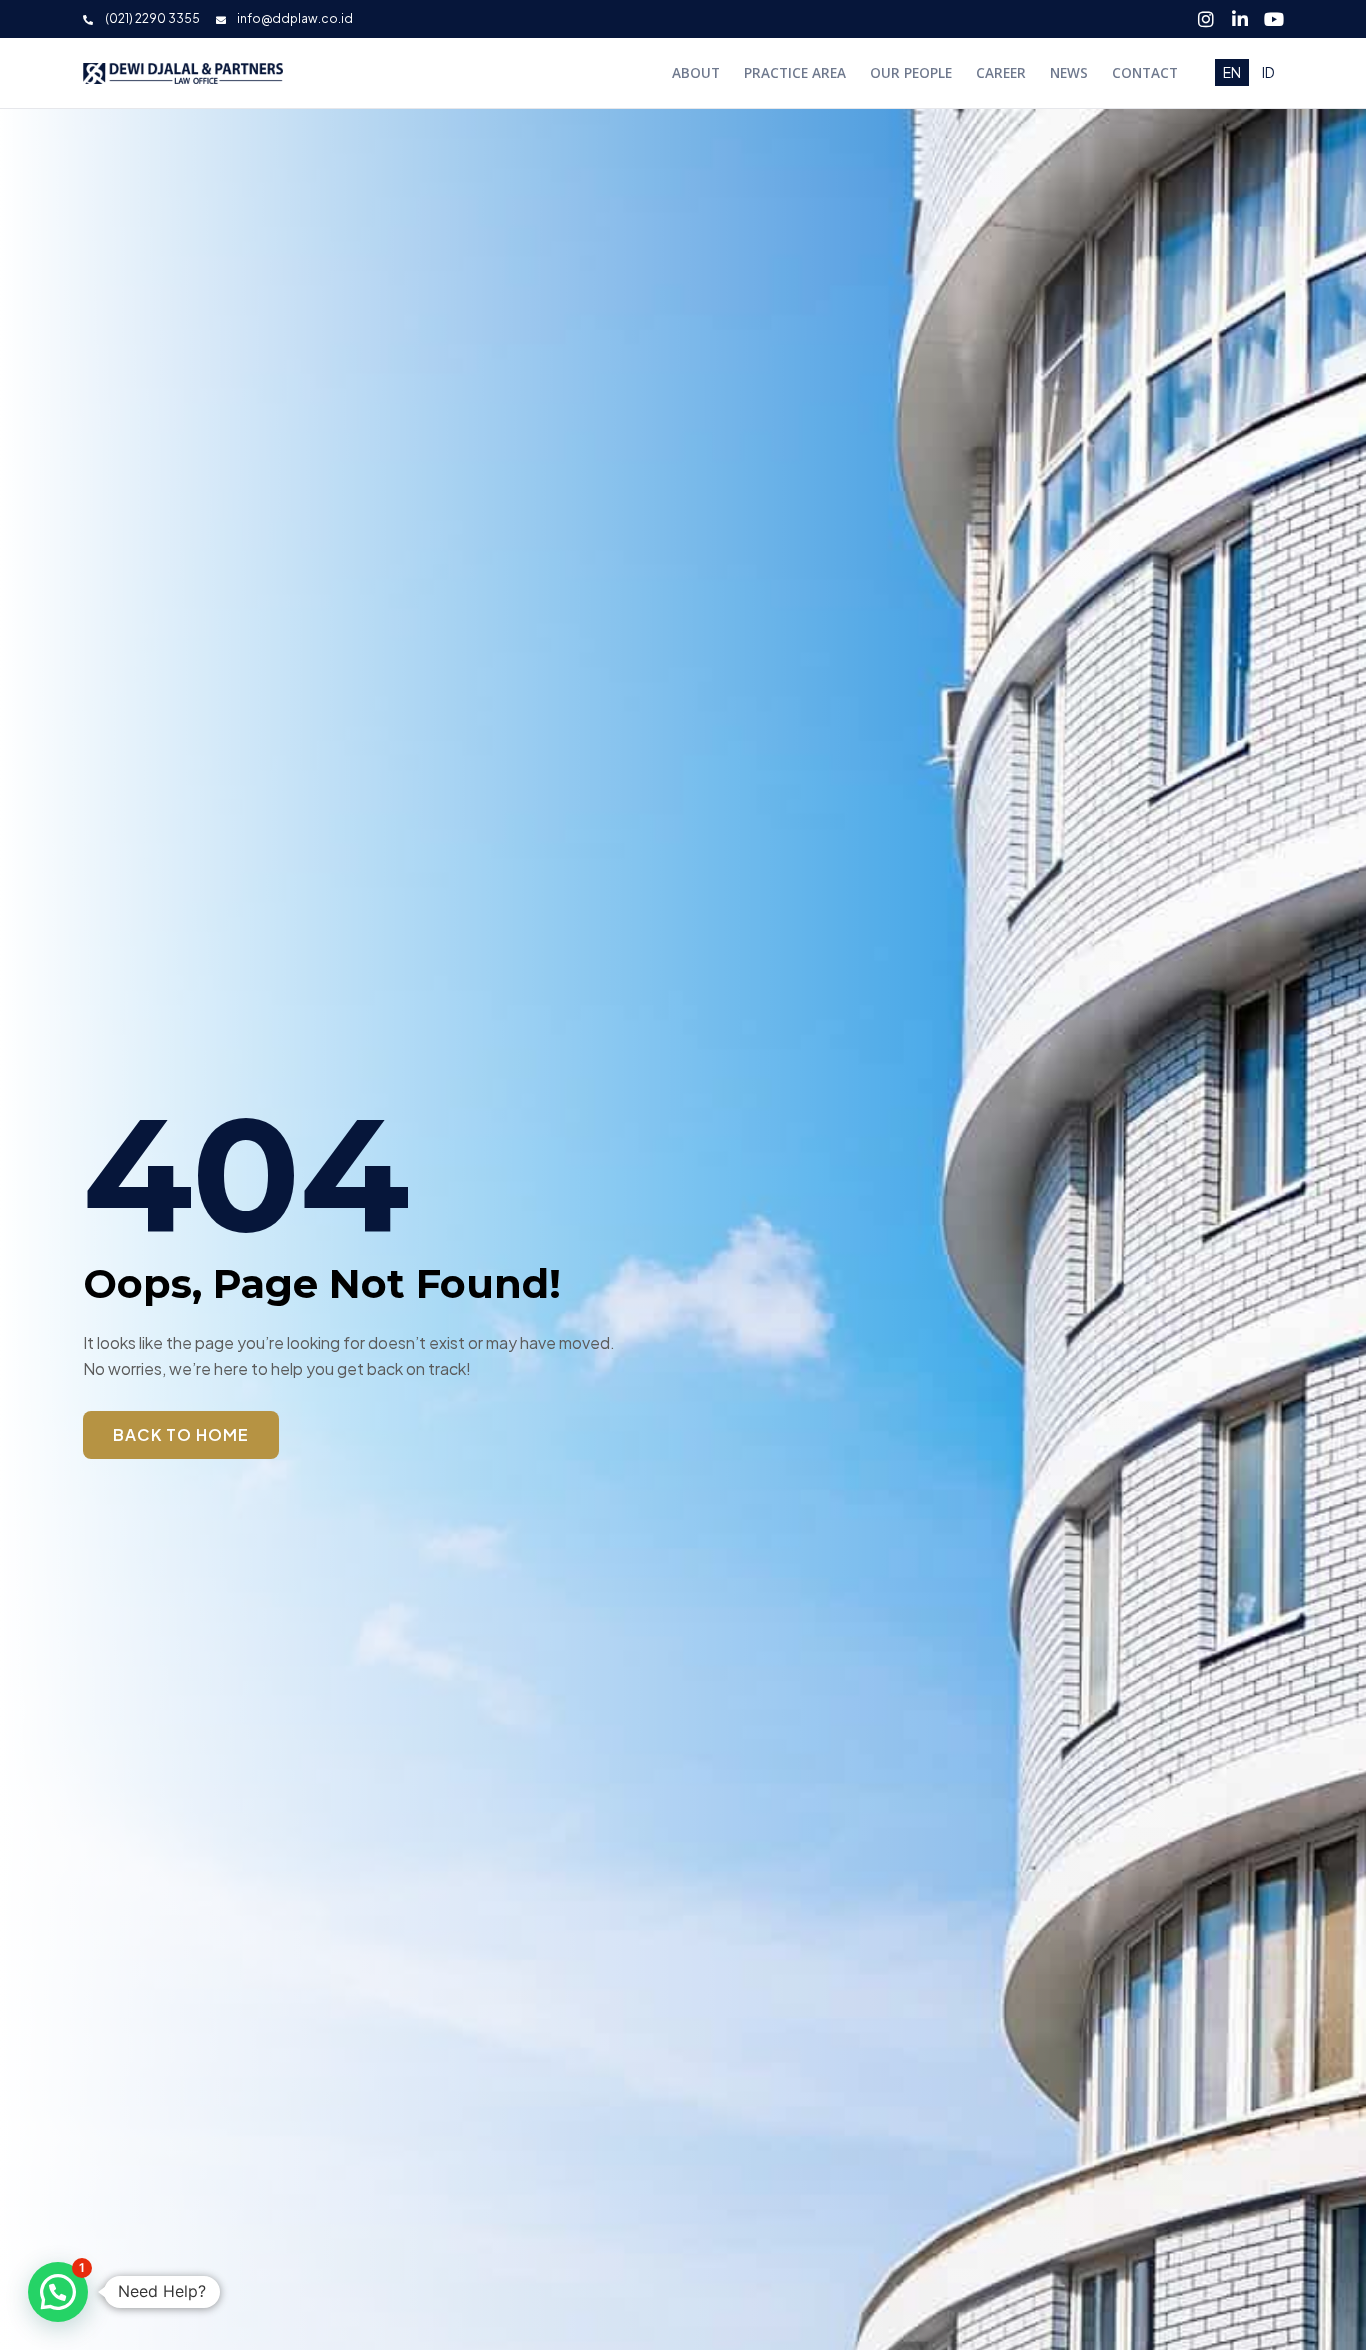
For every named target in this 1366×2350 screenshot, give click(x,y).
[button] (58, 2292)
